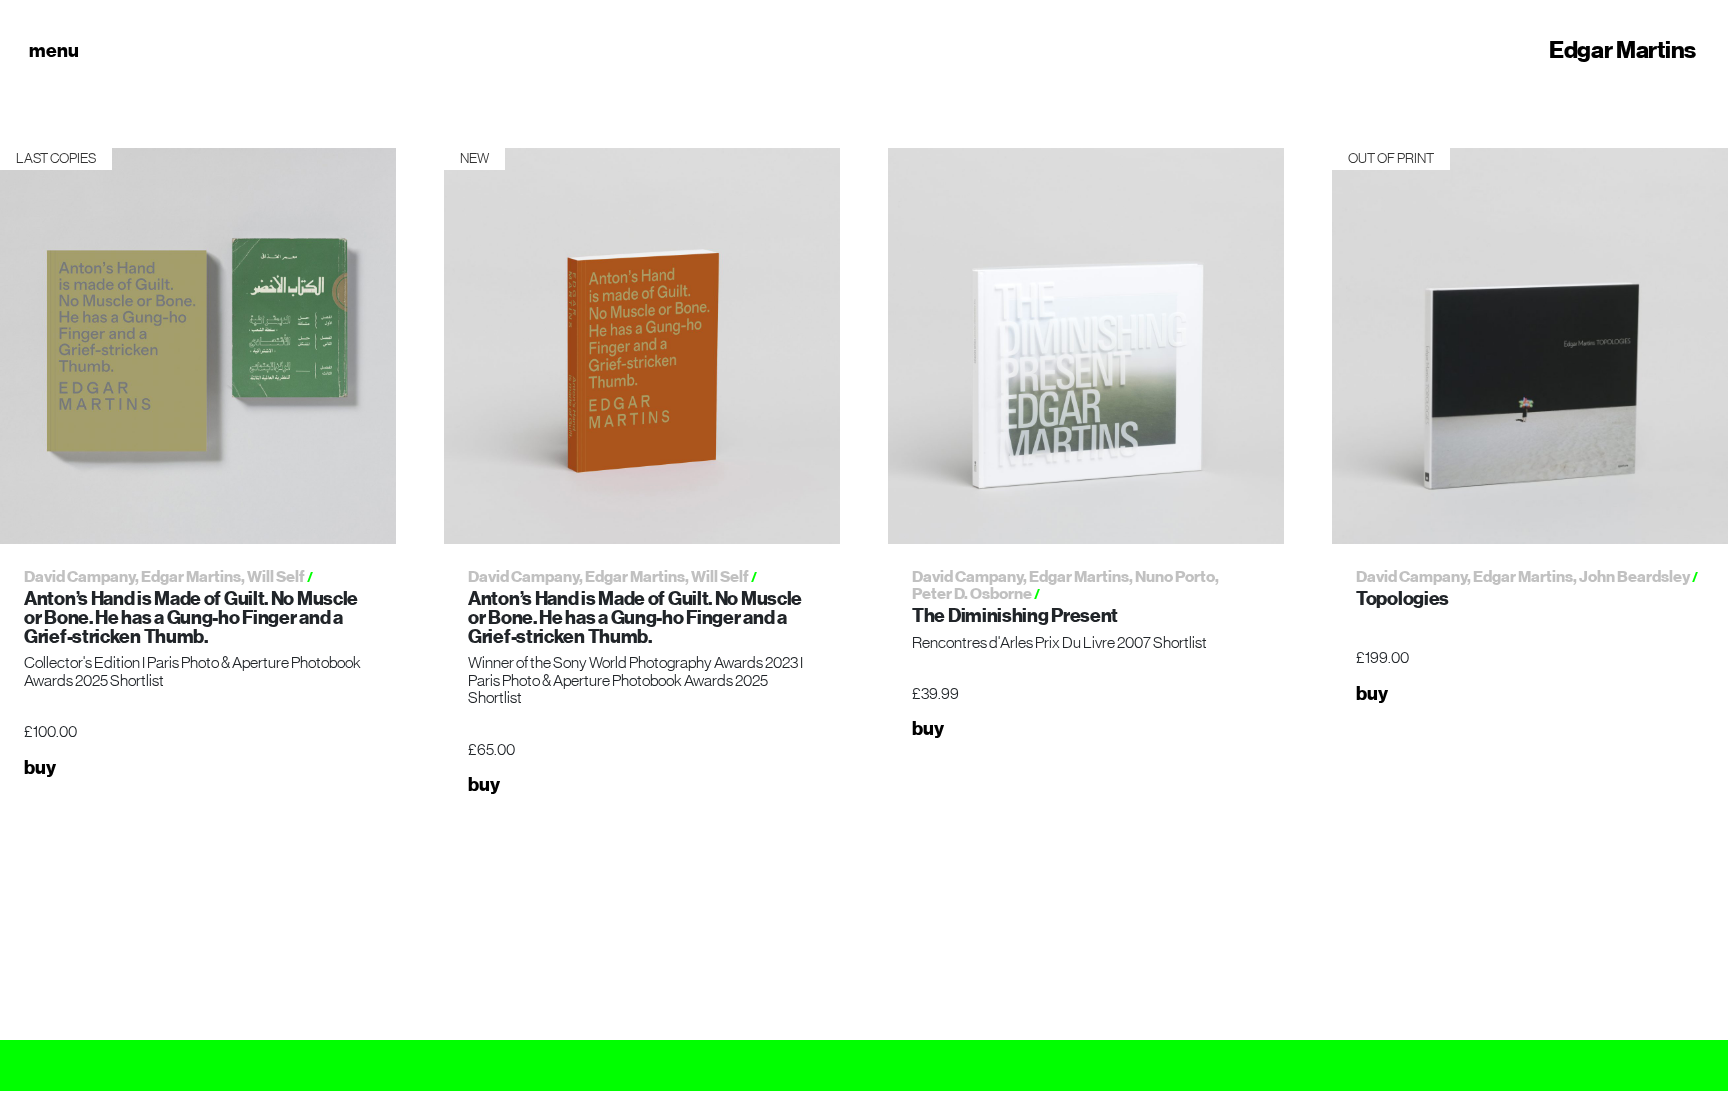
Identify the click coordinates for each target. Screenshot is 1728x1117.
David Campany (79, 576)
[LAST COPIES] (198, 345)
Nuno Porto (1175, 576)
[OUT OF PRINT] (1530, 345)
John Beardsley (1634, 576)
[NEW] (642, 345)
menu (54, 50)
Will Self (276, 576)
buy (40, 767)
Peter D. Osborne (972, 593)
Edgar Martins (1622, 50)
